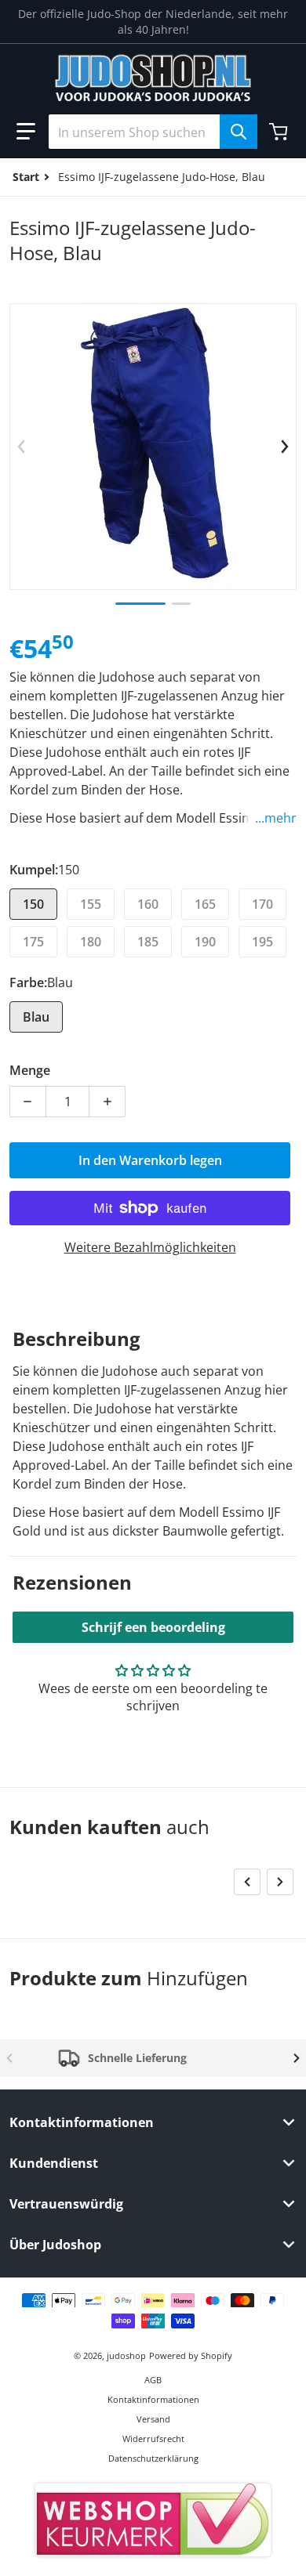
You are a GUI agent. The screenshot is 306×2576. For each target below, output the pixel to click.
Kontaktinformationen (153, 2399)
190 (205, 942)
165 (205, 904)
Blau (36, 1017)
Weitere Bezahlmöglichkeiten (150, 1247)
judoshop (126, 2355)
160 (148, 904)
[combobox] (153, 132)
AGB (153, 2380)
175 (33, 942)
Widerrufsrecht (153, 2439)
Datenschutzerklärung (153, 2458)
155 (91, 904)
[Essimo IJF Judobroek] (181, 604)
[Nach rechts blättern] (285, 447)
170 (262, 904)
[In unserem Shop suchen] (239, 132)
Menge (30, 1070)
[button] (26, 132)
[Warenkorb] (280, 132)
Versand (153, 2419)
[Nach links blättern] (21, 447)
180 (91, 942)
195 (262, 942)
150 (33, 904)
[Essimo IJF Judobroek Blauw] (140, 604)
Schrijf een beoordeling (153, 1627)
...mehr (276, 818)
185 (148, 942)
